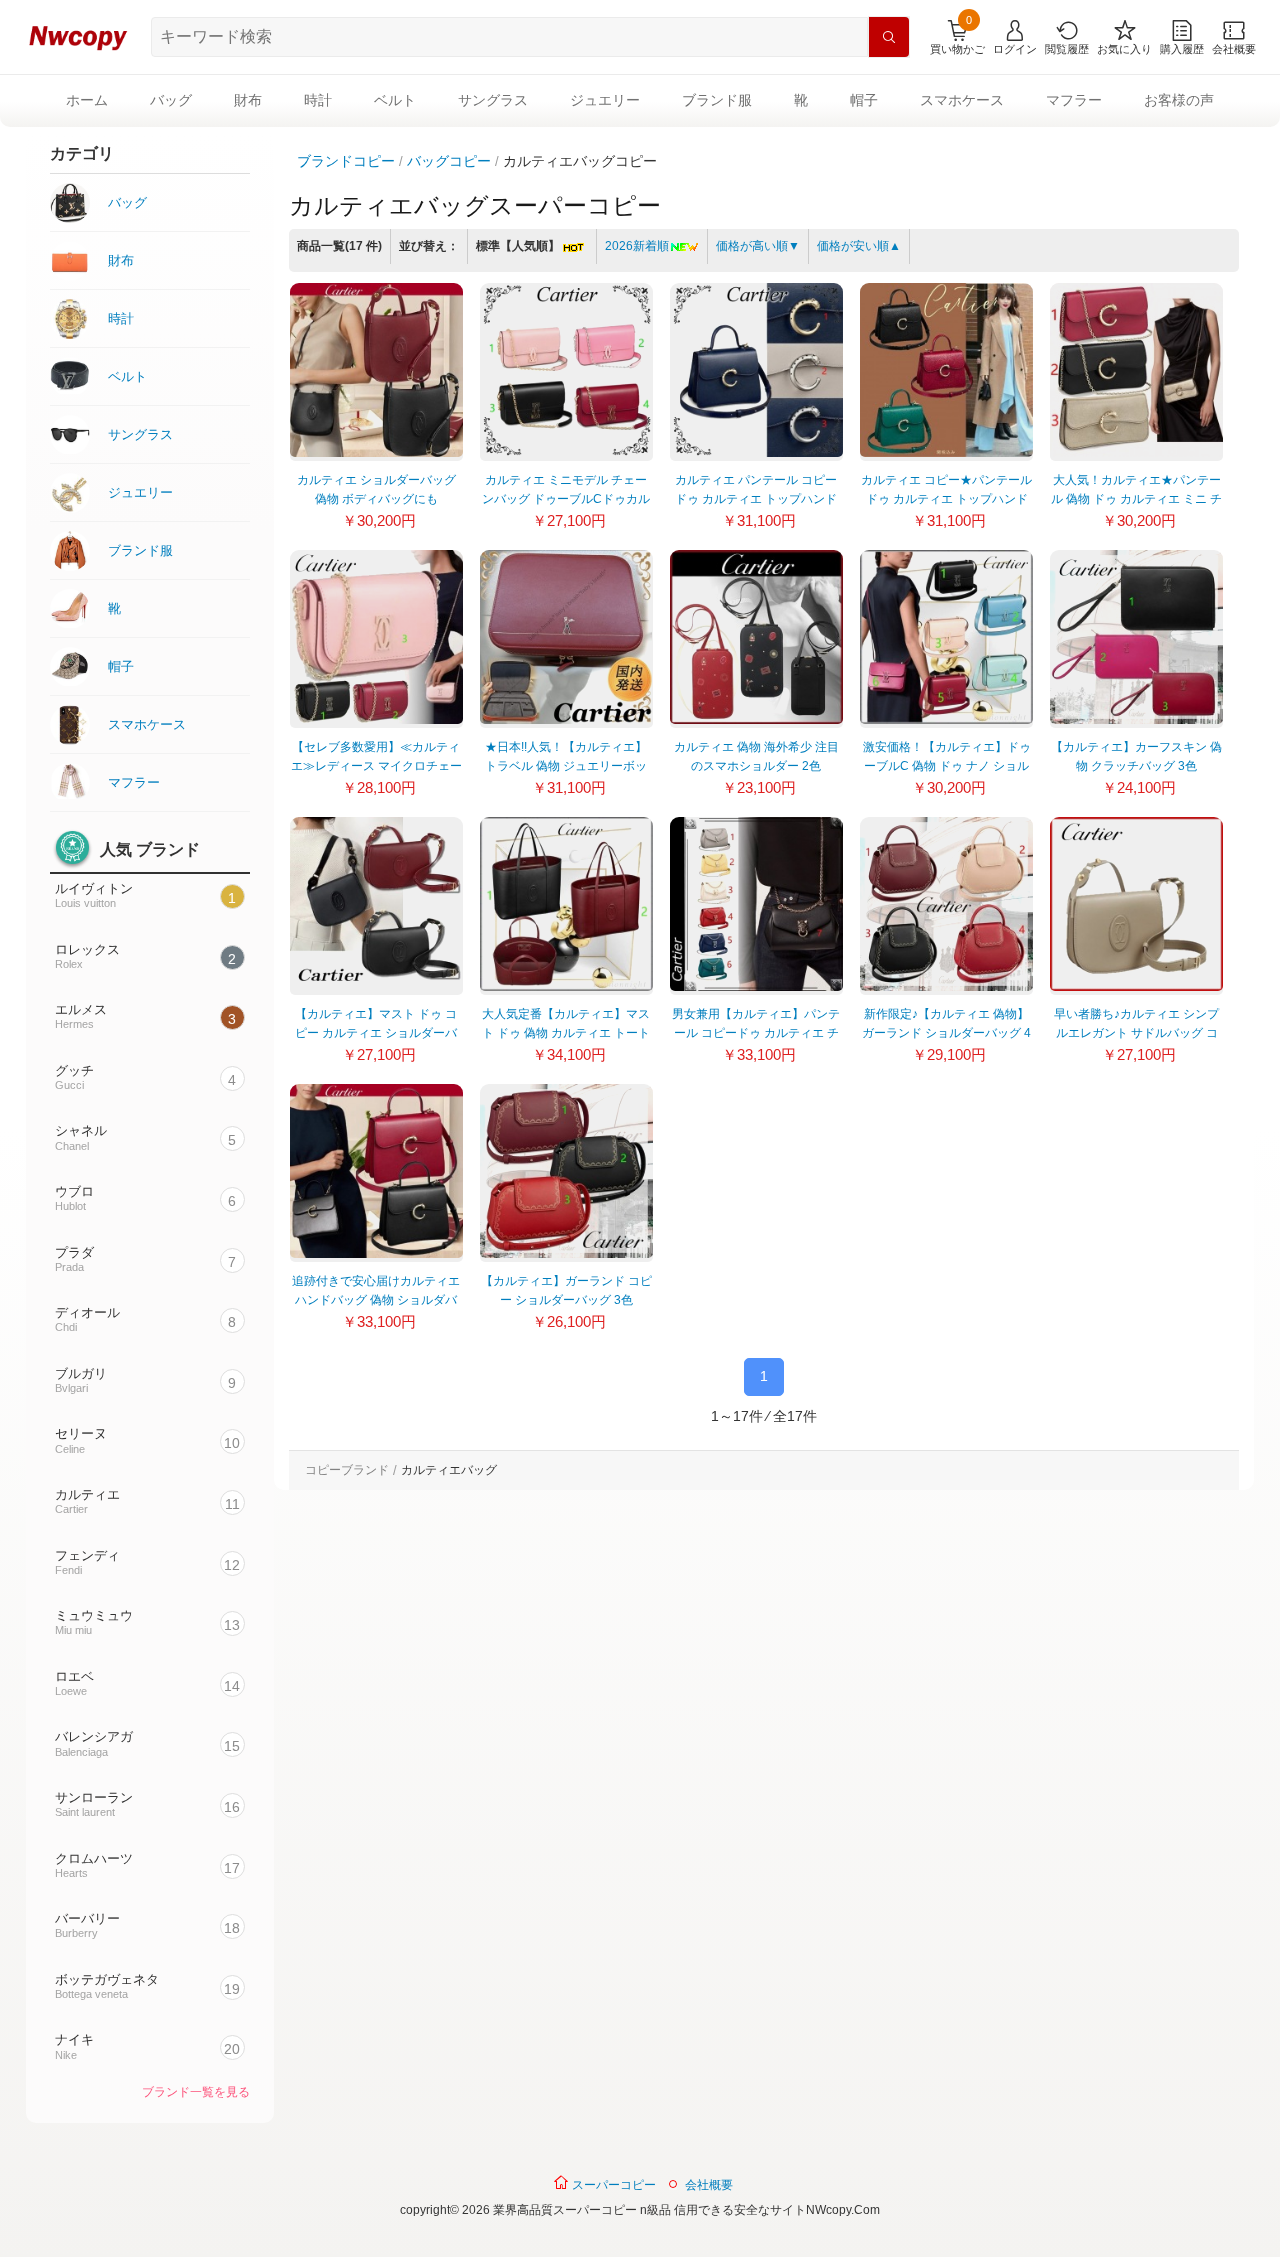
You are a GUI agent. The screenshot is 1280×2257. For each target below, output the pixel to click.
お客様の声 (1179, 100)
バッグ (171, 100)
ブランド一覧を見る (196, 2092)
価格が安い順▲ (859, 246)
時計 (318, 100)
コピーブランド (347, 1470)
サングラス (493, 100)
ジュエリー (605, 100)
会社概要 (709, 2185)
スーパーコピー (612, 2185)
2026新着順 (637, 246)
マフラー (1074, 100)
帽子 (864, 100)
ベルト (395, 100)
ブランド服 (717, 100)
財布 (248, 100)
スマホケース (962, 100)
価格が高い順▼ (758, 246)
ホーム (87, 100)
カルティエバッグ (449, 1470)
